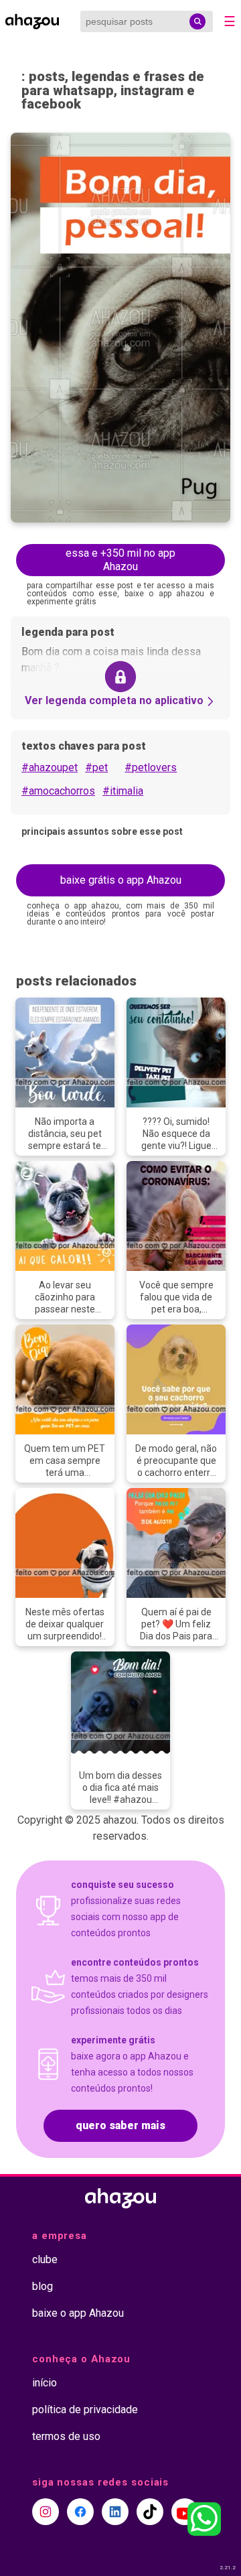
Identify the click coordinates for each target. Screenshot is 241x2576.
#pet (96, 767)
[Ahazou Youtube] (185, 2512)
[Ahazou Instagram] (46, 2512)
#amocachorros (58, 791)
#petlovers (151, 767)
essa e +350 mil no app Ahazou (120, 560)
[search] (197, 21)
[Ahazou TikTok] (150, 2512)
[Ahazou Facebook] (80, 2512)
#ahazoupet (50, 767)
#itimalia (123, 791)
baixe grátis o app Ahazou (121, 880)
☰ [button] (230, 21)
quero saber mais (120, 2125)
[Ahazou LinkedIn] (115, 2512)
